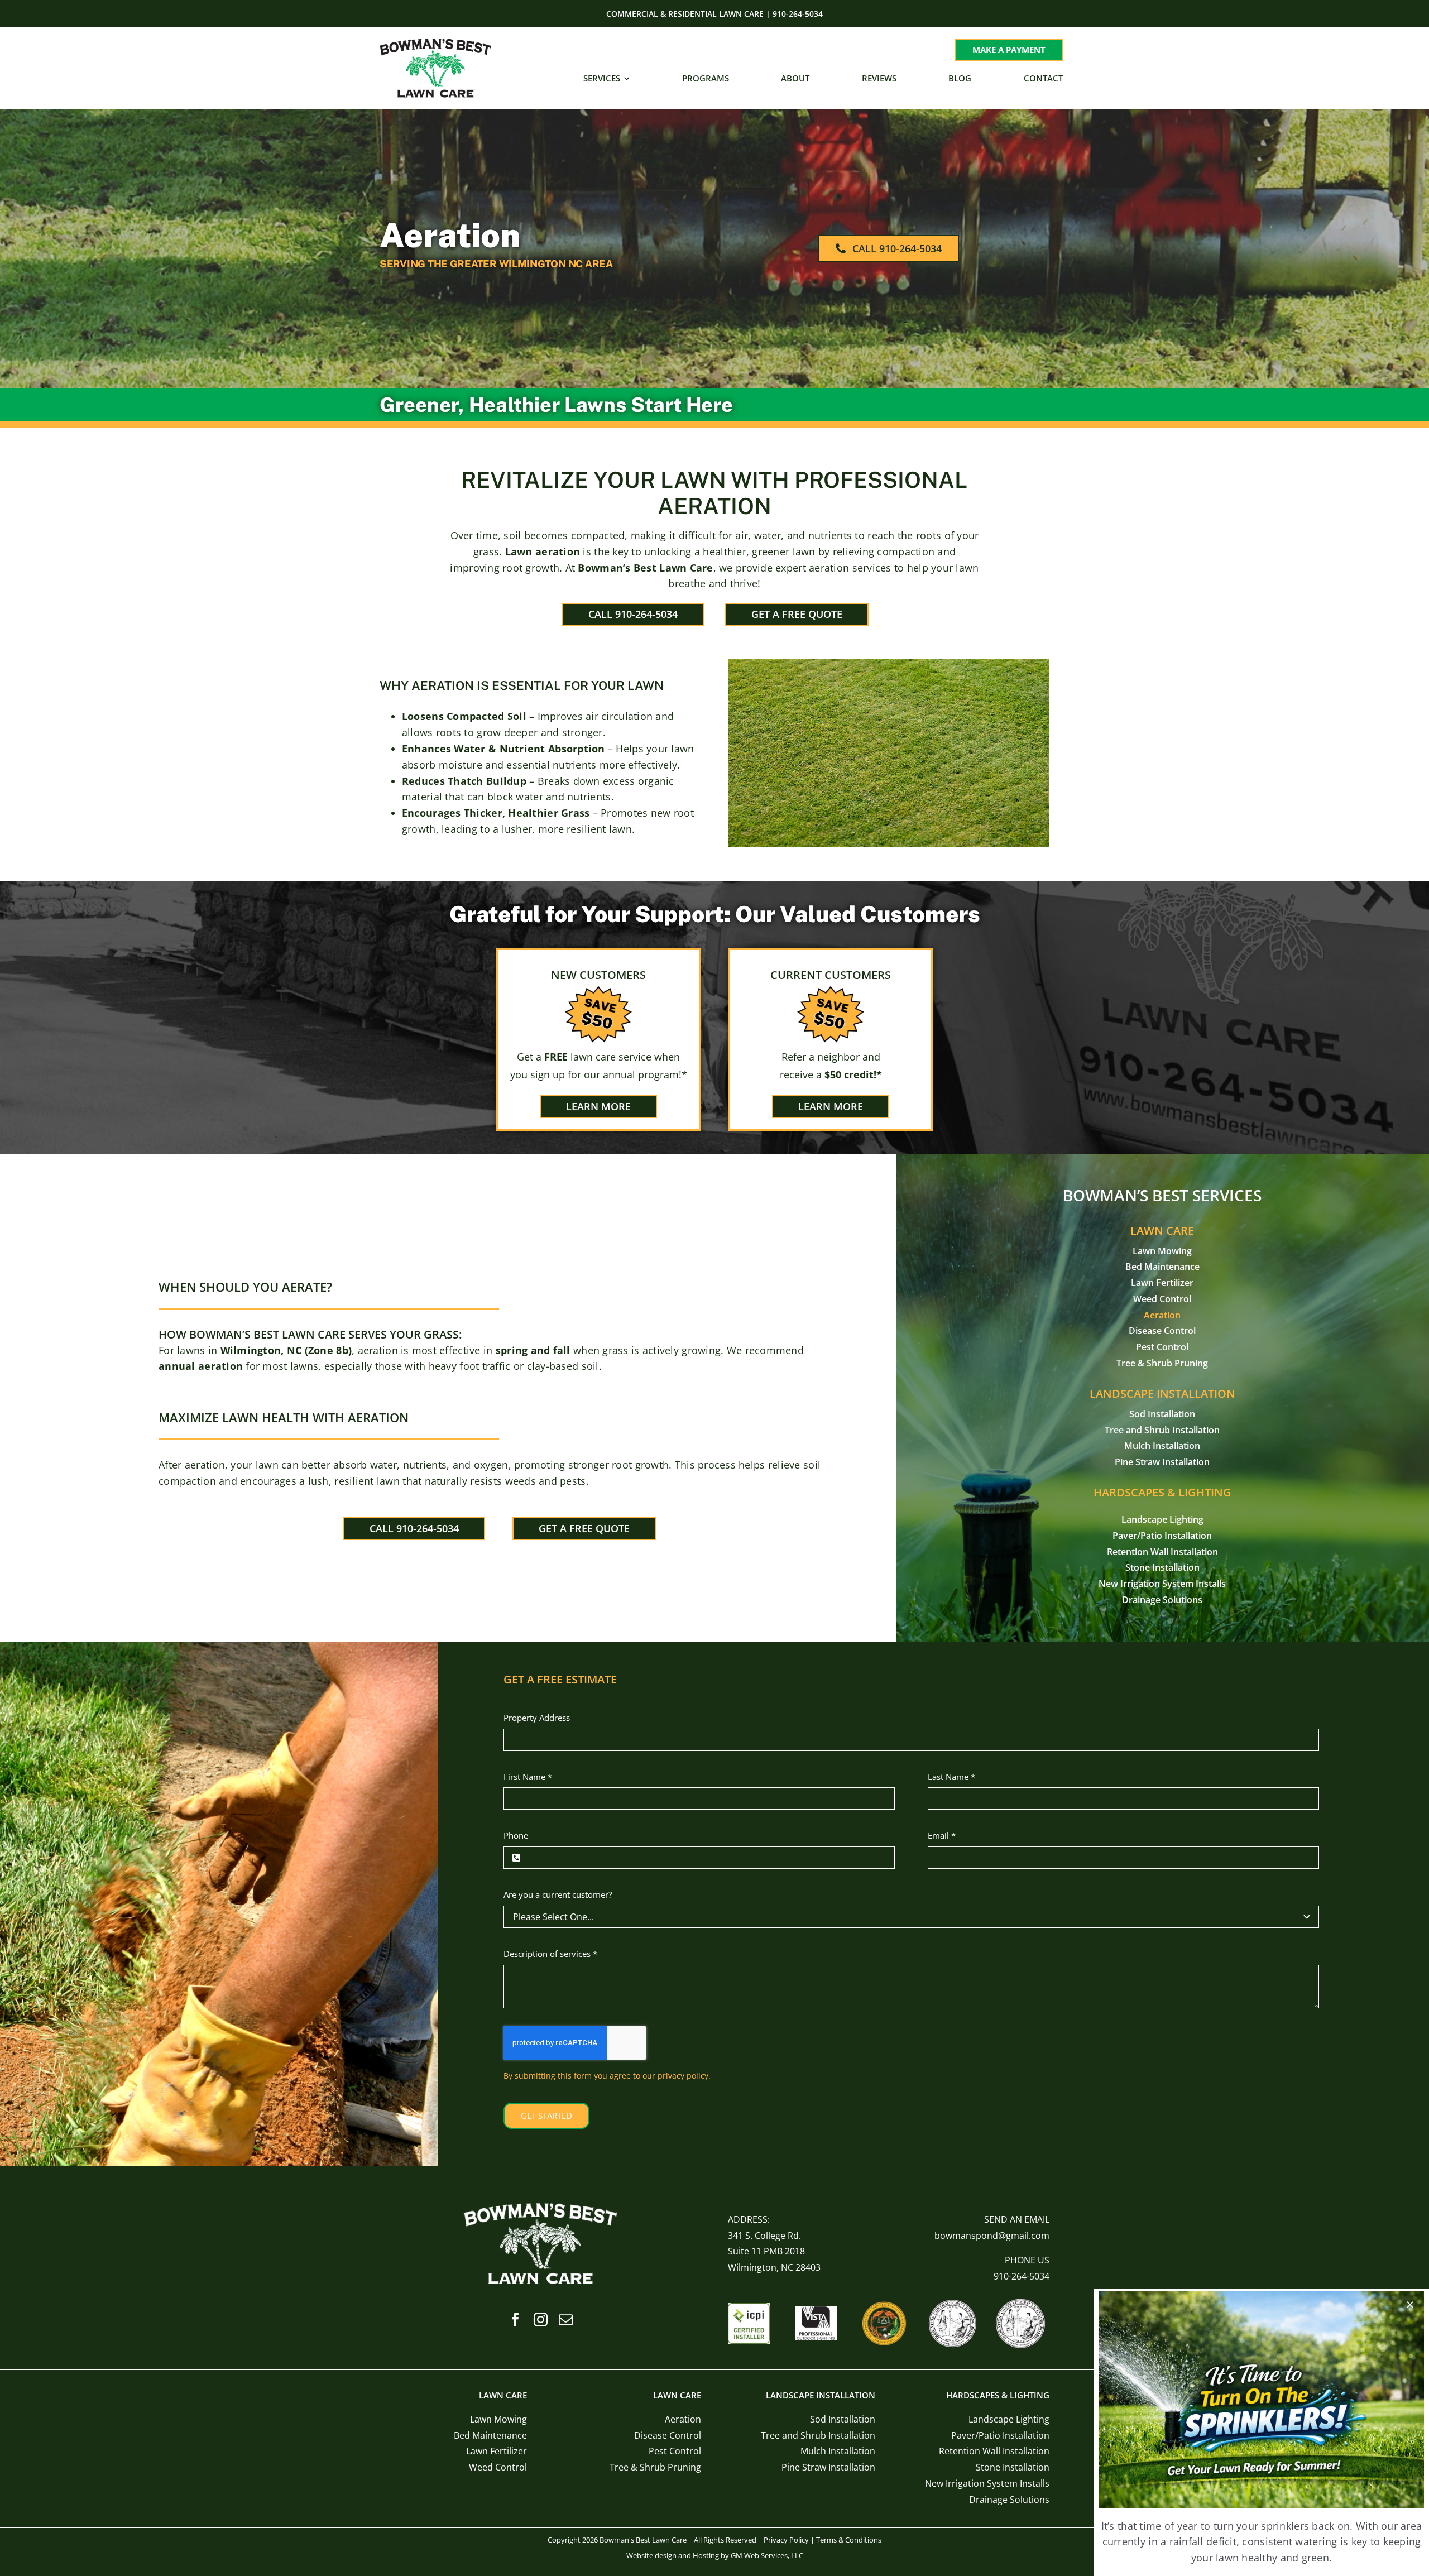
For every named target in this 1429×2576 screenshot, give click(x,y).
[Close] (1410, 2305)
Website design (651, 2555)
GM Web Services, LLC (767, 2555)
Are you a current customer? (558, 1894)
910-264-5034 (1022, 2276)
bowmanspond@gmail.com (992, 2236)
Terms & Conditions (849, 2540)
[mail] (566, 2320)
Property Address (537, 1718)
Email (942, 1835)
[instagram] (541, 2320)
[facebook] (516, 2320)
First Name (528, 1777)
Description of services (550, 1954)
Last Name (951, 1777)
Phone (516, 1835)
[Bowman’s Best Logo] (435, 43)
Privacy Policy (786, 2540)
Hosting (706, 2555)
